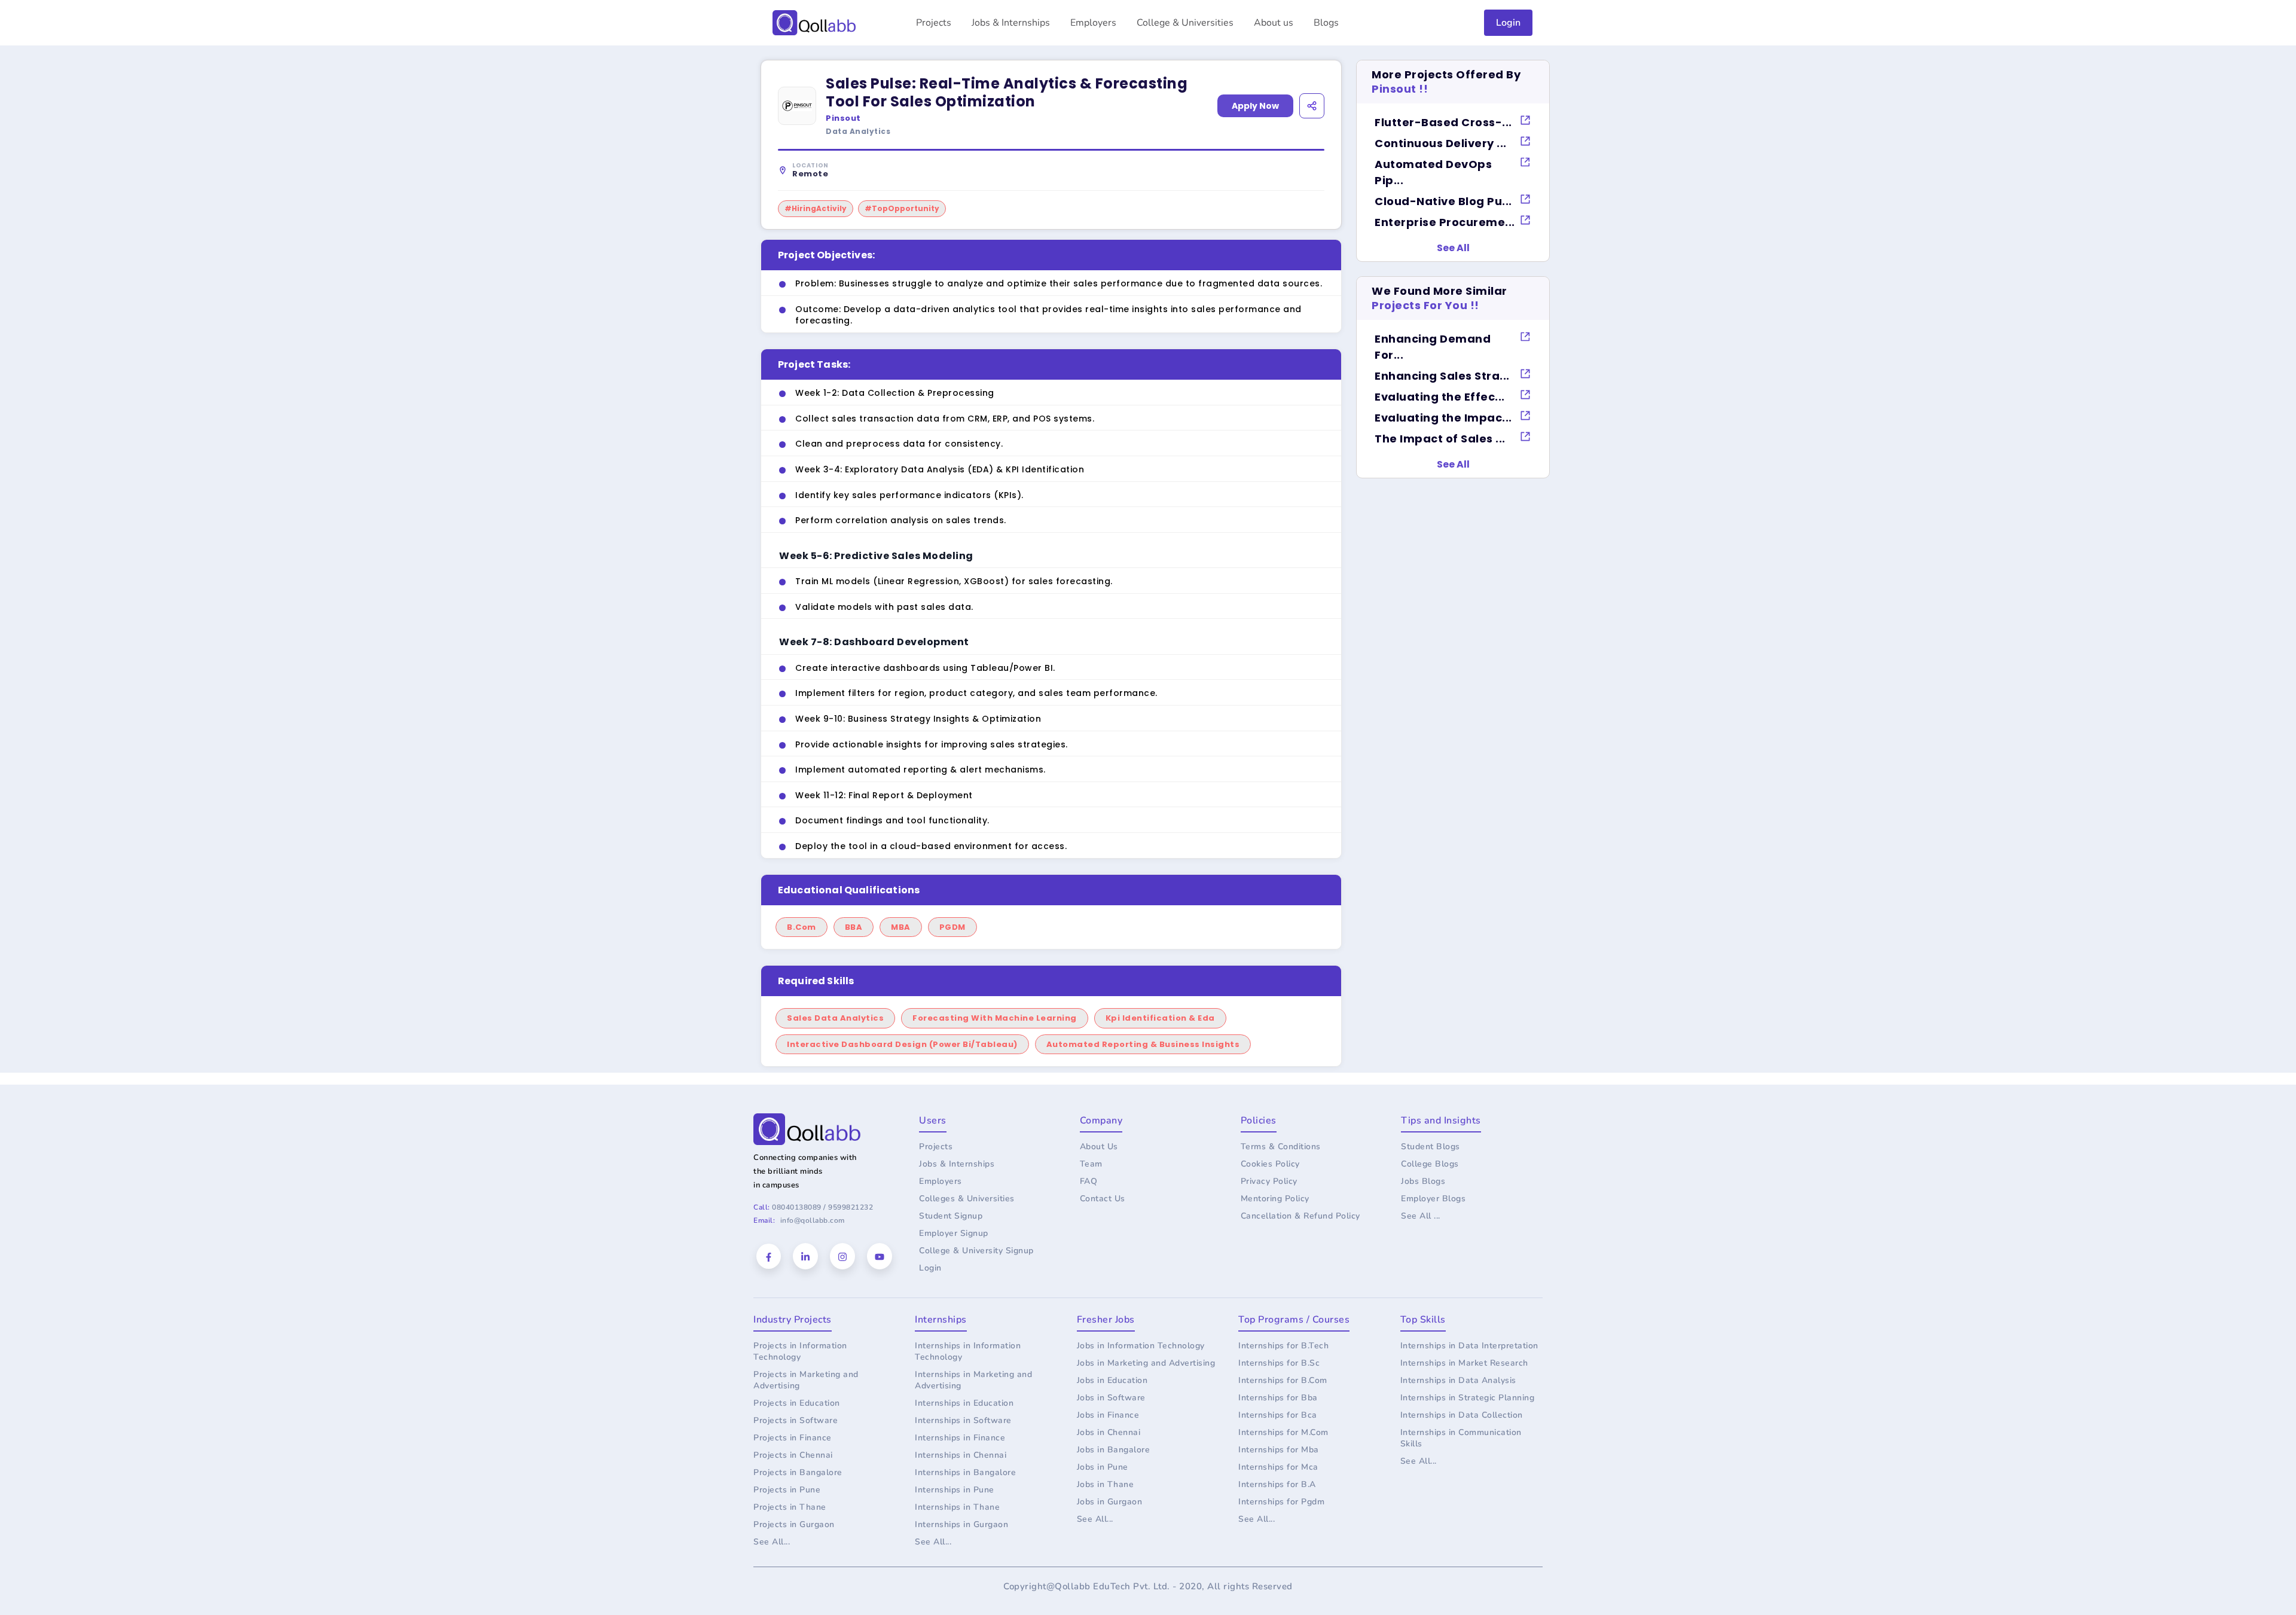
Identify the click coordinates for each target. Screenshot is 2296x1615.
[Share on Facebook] (1252, 129)
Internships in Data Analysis (1458, 1380)
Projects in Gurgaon (794, 1524)
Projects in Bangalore (798, 1472)
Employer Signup (954, 1233)
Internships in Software (963, 1420)
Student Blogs (1431, 1147)
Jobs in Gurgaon (1110, 1502)
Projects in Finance (793, 1438)
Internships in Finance (960, 1438)
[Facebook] (769, 1257)
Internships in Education (964, 1403)
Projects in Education (797, 1403)
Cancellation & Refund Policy (1300, 1216)
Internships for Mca (1278, 1467)
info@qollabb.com (813, 1220)
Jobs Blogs (1423, 1181)
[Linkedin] (805, 1256)
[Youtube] (880, 1256)
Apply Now (1255, 106)
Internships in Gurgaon (961, 1524)
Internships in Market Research (1464, 1363)
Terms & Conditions (1281, 1147)
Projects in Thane (790, 1507)
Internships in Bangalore (965, 1472)
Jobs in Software (1111, 1398)
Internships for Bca (1278, 1415)
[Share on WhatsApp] (1315, 129)
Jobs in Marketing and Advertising (1146, 1363)
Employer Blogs (1433, 1199)
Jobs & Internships (1011, 23)
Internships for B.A (1277, 1484)
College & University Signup (976, 1251)
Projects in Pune (787, 1490)
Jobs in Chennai (1109, 1432)
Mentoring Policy (1275, 1199)
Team (1091, 1164)
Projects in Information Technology (800, 1351)
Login (1508, 23)
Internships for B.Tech (1283, 1346)
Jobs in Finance (1108, 1415)
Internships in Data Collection (1462, 1415)
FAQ (1089, 1181)
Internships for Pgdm (1281, 1502)
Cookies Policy (1270, 1164)
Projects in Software (796, 1420)
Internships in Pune (955, 1490)
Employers (1093, 23)
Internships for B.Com (1283, 1380)
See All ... (1421, 1216)
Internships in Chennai (961, 1455)
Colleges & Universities (967, 1199)
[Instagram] (842, 1256)
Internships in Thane (957, 1507)
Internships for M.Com (1283, 1432)
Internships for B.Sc (1279, 1363)
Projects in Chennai (793, 1455)
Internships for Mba (1279, 1450)
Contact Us (1103, 1199)
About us (1274, 23)
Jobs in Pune (1103, 1467)
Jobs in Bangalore (1114, 1450)
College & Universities (1185, 23)
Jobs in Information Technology (1141, 1346)
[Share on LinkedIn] (1283, 129)
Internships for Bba (1278, 1398)
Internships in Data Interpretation (1469, 1346)
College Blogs (1430, 1164)
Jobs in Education (1112, 1380)
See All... (772, 1542)
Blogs (1326, 23)
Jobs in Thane (1106, 1484)
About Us (1099, 1147)
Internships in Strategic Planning (1468, 1398)
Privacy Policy (1269, 1181)
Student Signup (951, 1216)
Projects (934, 23)
